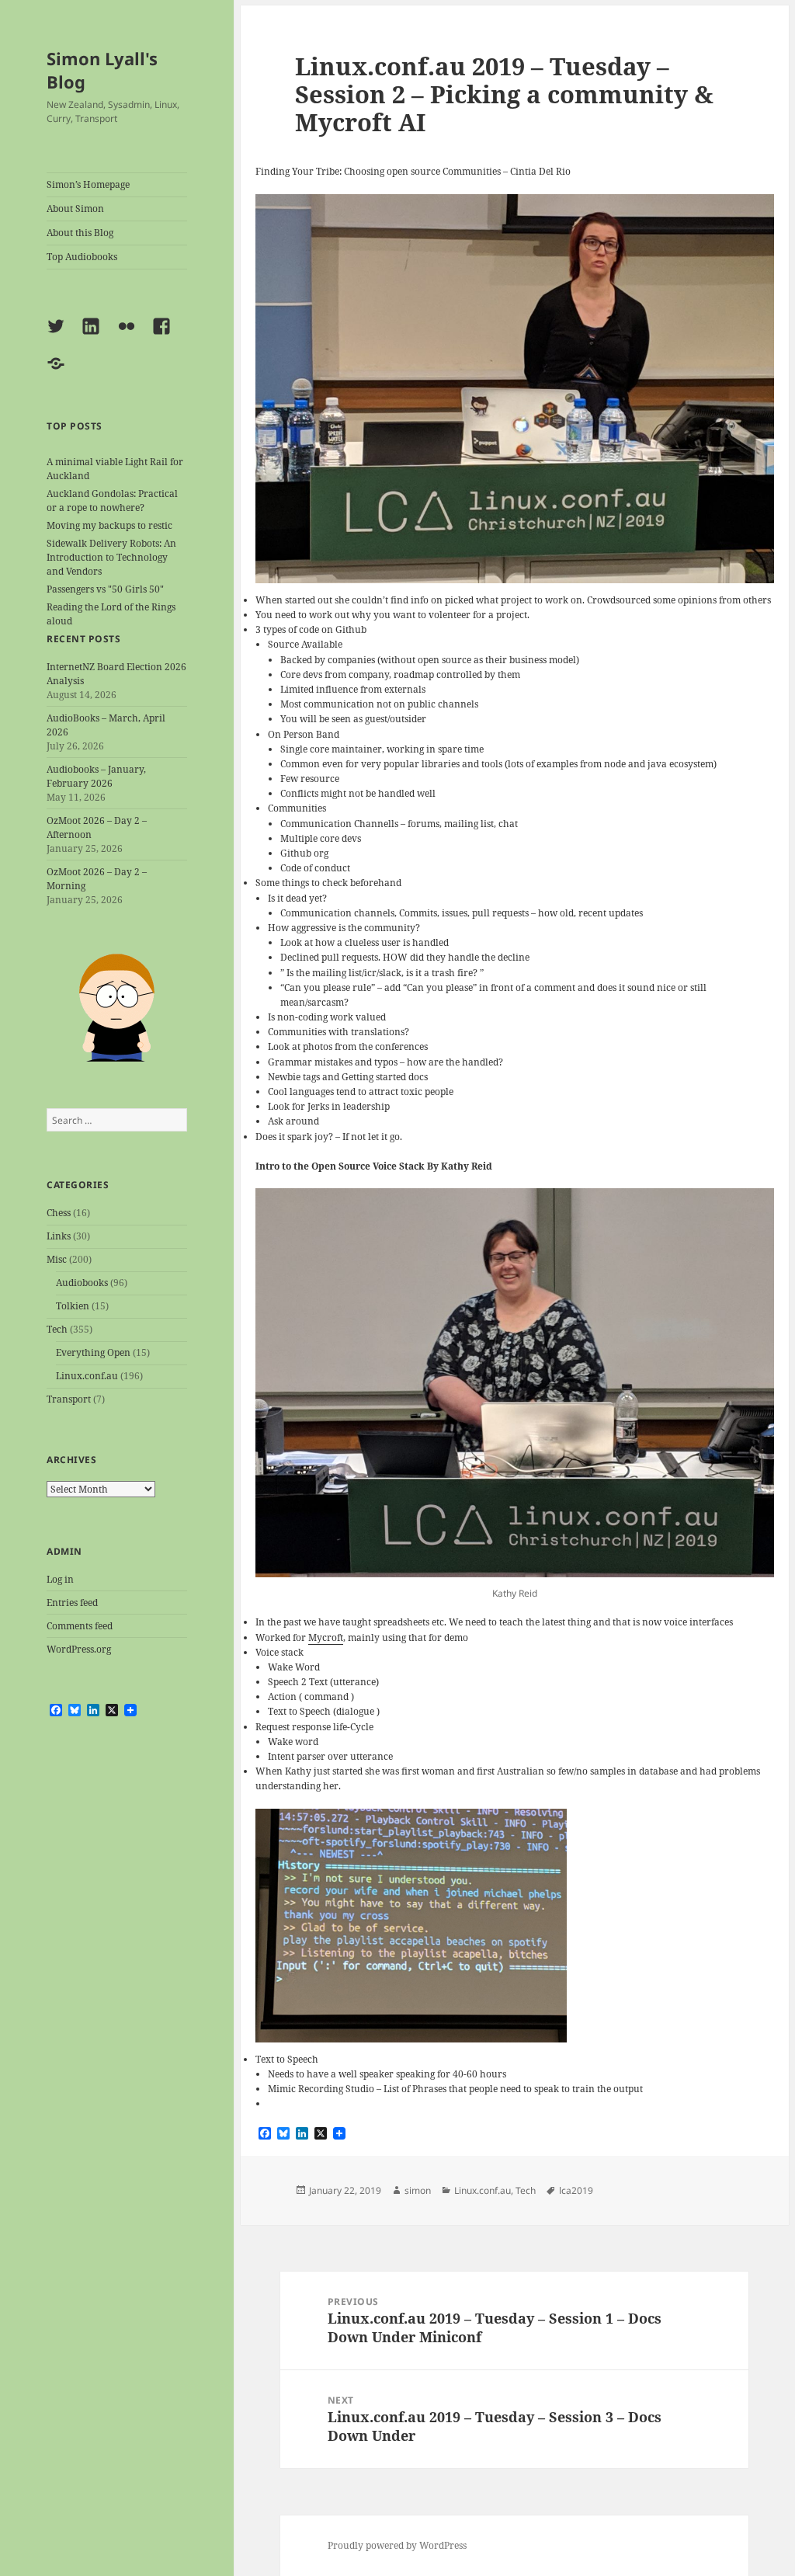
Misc (57, 1259)
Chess (59, 1213)
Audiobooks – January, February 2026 (96, 776)
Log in (60, 1579)
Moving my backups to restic (109, 525)
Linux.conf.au (87, 1376)
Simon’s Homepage (88, 184)
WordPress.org (79, 1649)
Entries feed (72, 1603)
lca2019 (576, 2190)
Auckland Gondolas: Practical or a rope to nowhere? (112, 501)
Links (59, 1236)
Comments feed (80, 1626)
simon (418, 2190)
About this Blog (80, 233)
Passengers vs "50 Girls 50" (105, 589)
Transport (69, 1399)
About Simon (75, 209)
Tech (57, 1329)
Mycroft (326, 1637)
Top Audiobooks (82, 257)
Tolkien (73, 1306)
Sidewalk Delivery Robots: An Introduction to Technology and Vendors (111, 557)
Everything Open (93, 1352)
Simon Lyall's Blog (102, 70)
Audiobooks (82, 1283)
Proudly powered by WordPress (397, 2545)
